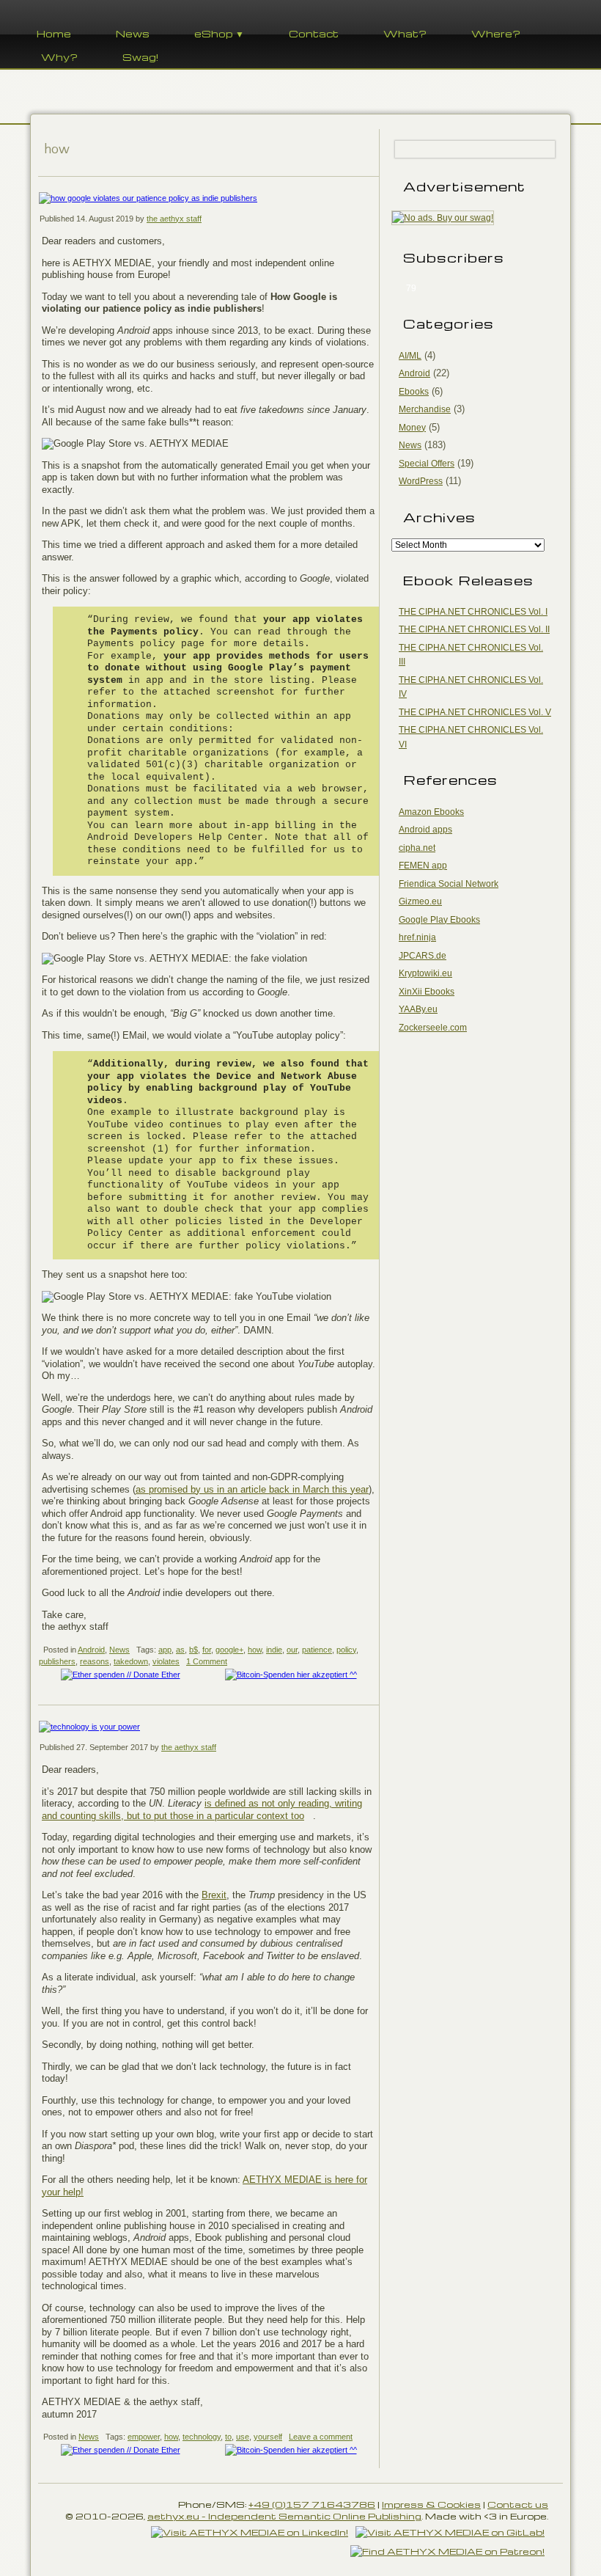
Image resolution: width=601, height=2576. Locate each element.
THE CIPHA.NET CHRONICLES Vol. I (473, 612)
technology (202, 2437)
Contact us (518, 2504)
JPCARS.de (423, 956)
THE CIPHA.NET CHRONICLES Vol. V (475, 712)
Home (54, 33)
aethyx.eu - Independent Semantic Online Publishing (284, 2516)
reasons (95, 1661)
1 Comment (207, 1661)
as (180, 1650)
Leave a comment (321, 2437)
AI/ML (410, 356)
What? (405, 33)
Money (412, 428)
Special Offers (427, 464)
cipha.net (417, 848)
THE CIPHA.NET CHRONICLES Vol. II (474, 629)
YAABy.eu (418, 1009)
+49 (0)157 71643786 (312, 2504)
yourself (268, 2437)
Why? (59, 57)
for (207, 1650)
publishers (57, 1661)
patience (317, 1650)
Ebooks (414, 392)
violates (166, 1661)
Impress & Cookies (431, 2504)
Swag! (140, 57)
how (255, 1650)
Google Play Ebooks (439, 920)
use (243, 2437)
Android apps (425, 830)
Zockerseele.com (433, 1028)
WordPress (421, 481)
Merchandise (425, 409)
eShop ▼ (219, 33)
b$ (193, 1650)
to (228, 2437)
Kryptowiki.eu (425, 973)
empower (144, 2437)
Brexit (214, 1895)
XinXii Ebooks (427, 992)
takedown (131, 1661)
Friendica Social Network (449, 884)
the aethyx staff (174, 219)
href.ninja (417, 937)
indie (274, 1650)
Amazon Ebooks (431, 812)
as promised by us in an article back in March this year (252, 1489)
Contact (314, 33)
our (292, 1650)
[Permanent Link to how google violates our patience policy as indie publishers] (209, 198)
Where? (496, 33)
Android (91, 1650)
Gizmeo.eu (420, 901)
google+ (229, 1650)
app (165, 1650)
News (133, 33)
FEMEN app (423, 866)
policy (346, 1650)
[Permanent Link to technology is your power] (209, 1727)
